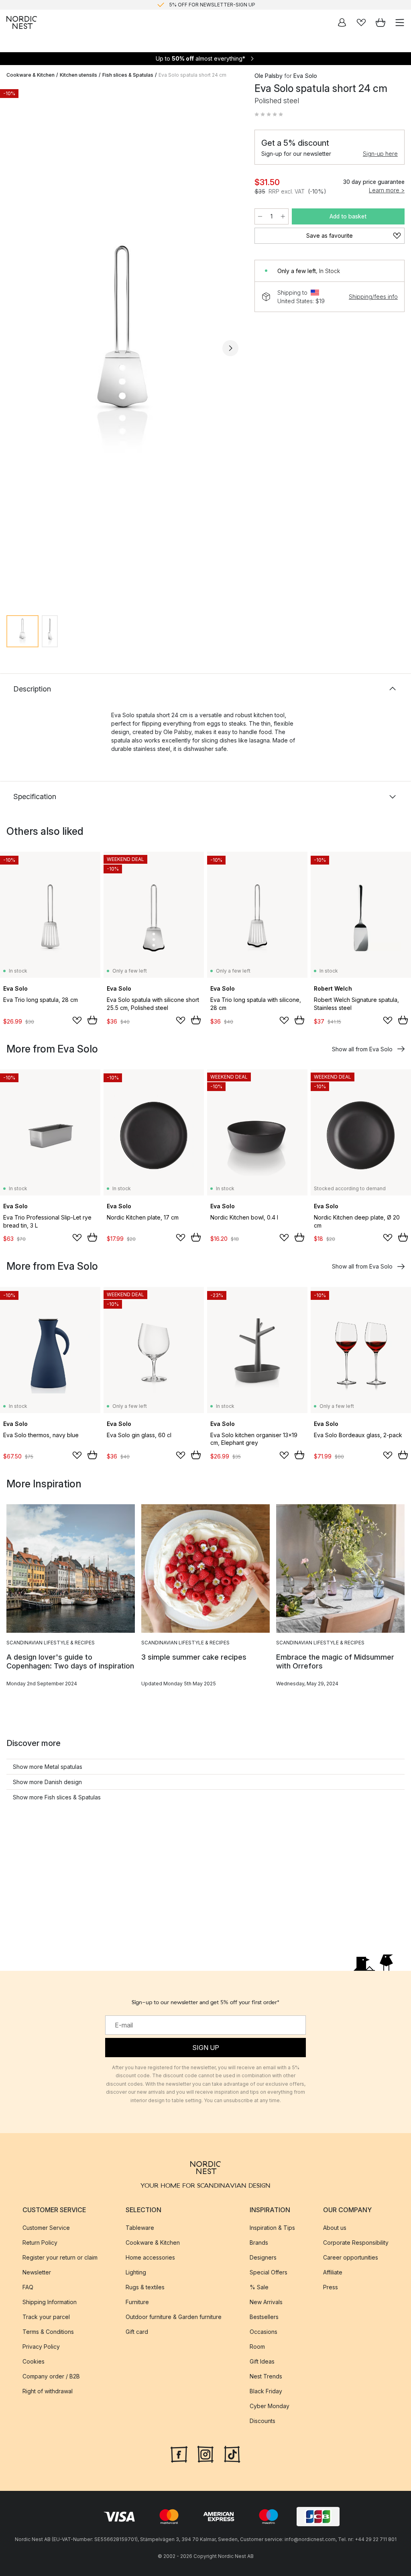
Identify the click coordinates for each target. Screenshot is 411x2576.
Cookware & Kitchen (31, 75)
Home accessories (150, 2257)
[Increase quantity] (283, 216)
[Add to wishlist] (77, 1020)
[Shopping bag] (380, 22)
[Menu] (400, 22)
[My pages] (342, 22)
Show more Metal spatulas (48, 1767)
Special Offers (269, 2272)
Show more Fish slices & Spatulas (57, 1797)
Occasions (263, 2331)
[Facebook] (179, 2453)
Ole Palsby (269, 76)
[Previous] (14, 348)
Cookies (34, 2361)
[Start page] (22, 22)
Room (257, 2346)
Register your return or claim (60, 2257)
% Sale (259, 2287)
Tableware (140, 2227)
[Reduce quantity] (260, 216)
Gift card (137, 2331)
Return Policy (40, 2242)
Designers (263, 2257)
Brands (259, 2242)
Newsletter (37, 2272)
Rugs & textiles (145, 2287)
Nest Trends (266, 2376)
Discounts (262, 2420)
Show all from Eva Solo (362, 1049)
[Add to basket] (92, 1020)
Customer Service (46, 2227)
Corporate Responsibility (356, 2242)
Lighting (136, 2272)
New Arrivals (266, 2302)
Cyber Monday (270, 2406)
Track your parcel (46, 2316)
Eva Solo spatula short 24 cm (192, 75)
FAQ (28, 2287)
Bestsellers (264, 2316)
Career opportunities (351, 2257)
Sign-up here (380, 154)
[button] (269, 114)
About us (335, 2227)
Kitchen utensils (78, 75)
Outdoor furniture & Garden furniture (174, 2316)
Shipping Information (50, 2302)
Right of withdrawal (48, 2391)
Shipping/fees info (373, 297)
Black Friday (266, 2391)
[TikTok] (232, 2453)
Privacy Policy (41, 2346)
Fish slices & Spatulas (128, 75)
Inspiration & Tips (272, 2227)
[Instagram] (205, 2453)
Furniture (137, 2302)
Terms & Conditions (48, 2331)
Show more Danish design (47, 1782)
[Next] (230, 348)
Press (331, 2287)
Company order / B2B (51, 2376)
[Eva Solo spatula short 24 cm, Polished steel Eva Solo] (122, 347)
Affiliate (333, 2272)
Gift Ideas (262, 2361)
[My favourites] (361, 22)
